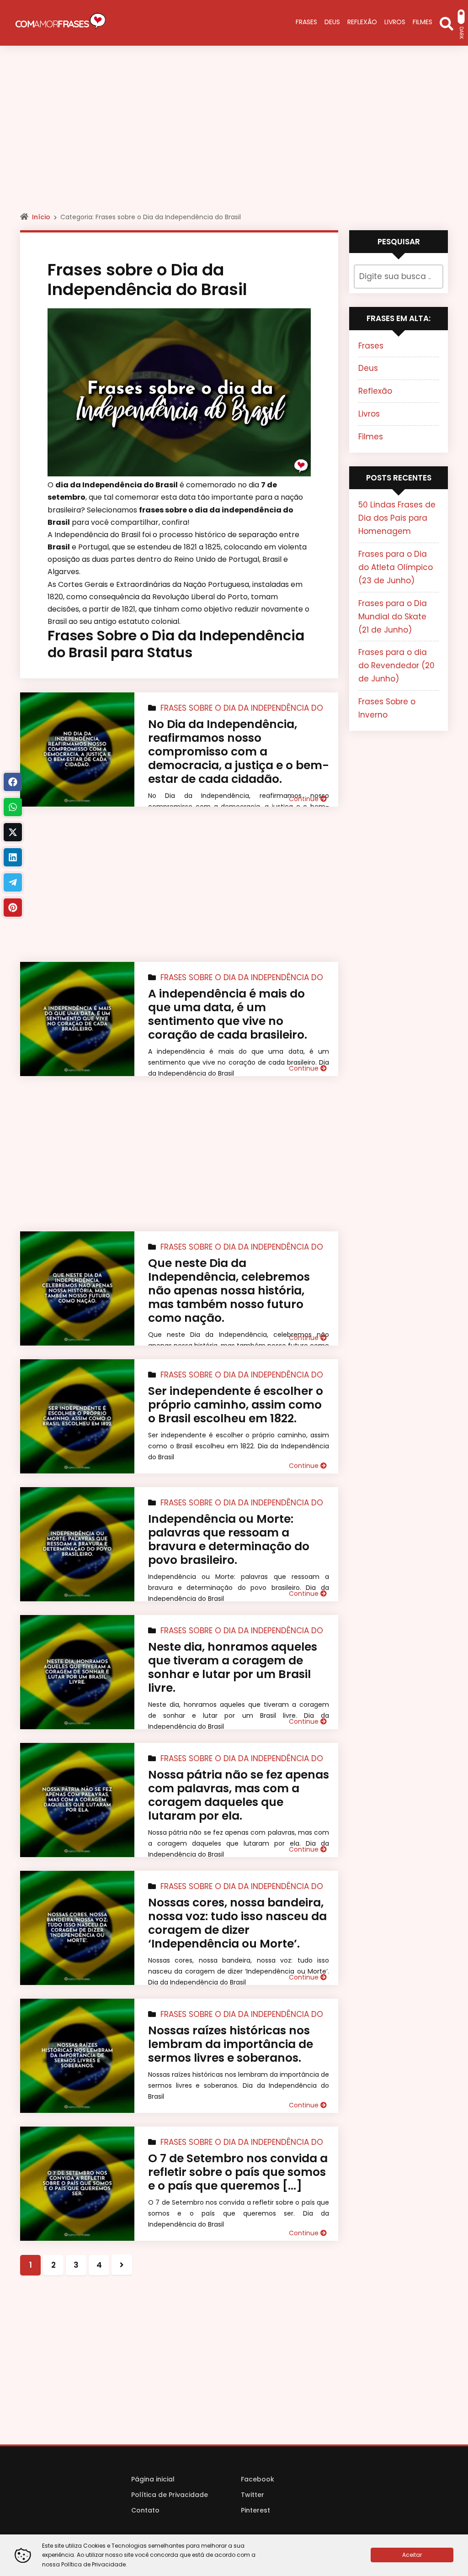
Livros (369, 414)
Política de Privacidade (170, 2495)
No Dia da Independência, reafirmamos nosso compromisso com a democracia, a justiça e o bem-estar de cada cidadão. (239, 752)
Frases (371, 346)
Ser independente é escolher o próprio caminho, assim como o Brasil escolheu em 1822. (236, 1405)
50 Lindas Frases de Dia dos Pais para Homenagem (397, 518)
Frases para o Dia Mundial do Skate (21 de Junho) (393, 617)
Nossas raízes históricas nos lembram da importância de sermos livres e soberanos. (231, 2044)
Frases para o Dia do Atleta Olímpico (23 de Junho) (396, 567)
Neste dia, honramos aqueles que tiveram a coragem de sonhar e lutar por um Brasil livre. (233, 1667)
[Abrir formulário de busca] (447, 23)
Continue (305, 799)
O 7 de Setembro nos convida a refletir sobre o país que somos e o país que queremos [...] (238, 2172)
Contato (145, 2510)
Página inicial (153, 2479)
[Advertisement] (234, 137)
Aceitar (412, 2555)
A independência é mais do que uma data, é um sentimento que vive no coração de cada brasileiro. (228, 1014)
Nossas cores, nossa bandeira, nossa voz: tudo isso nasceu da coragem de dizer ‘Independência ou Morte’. (237, 1923)
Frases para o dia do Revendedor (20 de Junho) (396, 665)
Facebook (258, 2479)
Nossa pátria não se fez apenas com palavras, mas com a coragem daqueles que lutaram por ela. (239, 1795)
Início (41, 217)
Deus (368, 368)
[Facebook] (13, 782)
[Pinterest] (13, 908)
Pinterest (255, 2510)
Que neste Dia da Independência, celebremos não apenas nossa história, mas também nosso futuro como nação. (229, 1291)
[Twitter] (13, 832)
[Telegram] (13, 882)
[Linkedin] (13, 857)
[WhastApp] (13, 807)
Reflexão (375, 391)
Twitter (253, 2495)
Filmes (371, 437)
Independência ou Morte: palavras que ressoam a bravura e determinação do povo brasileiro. (229, 1539)
